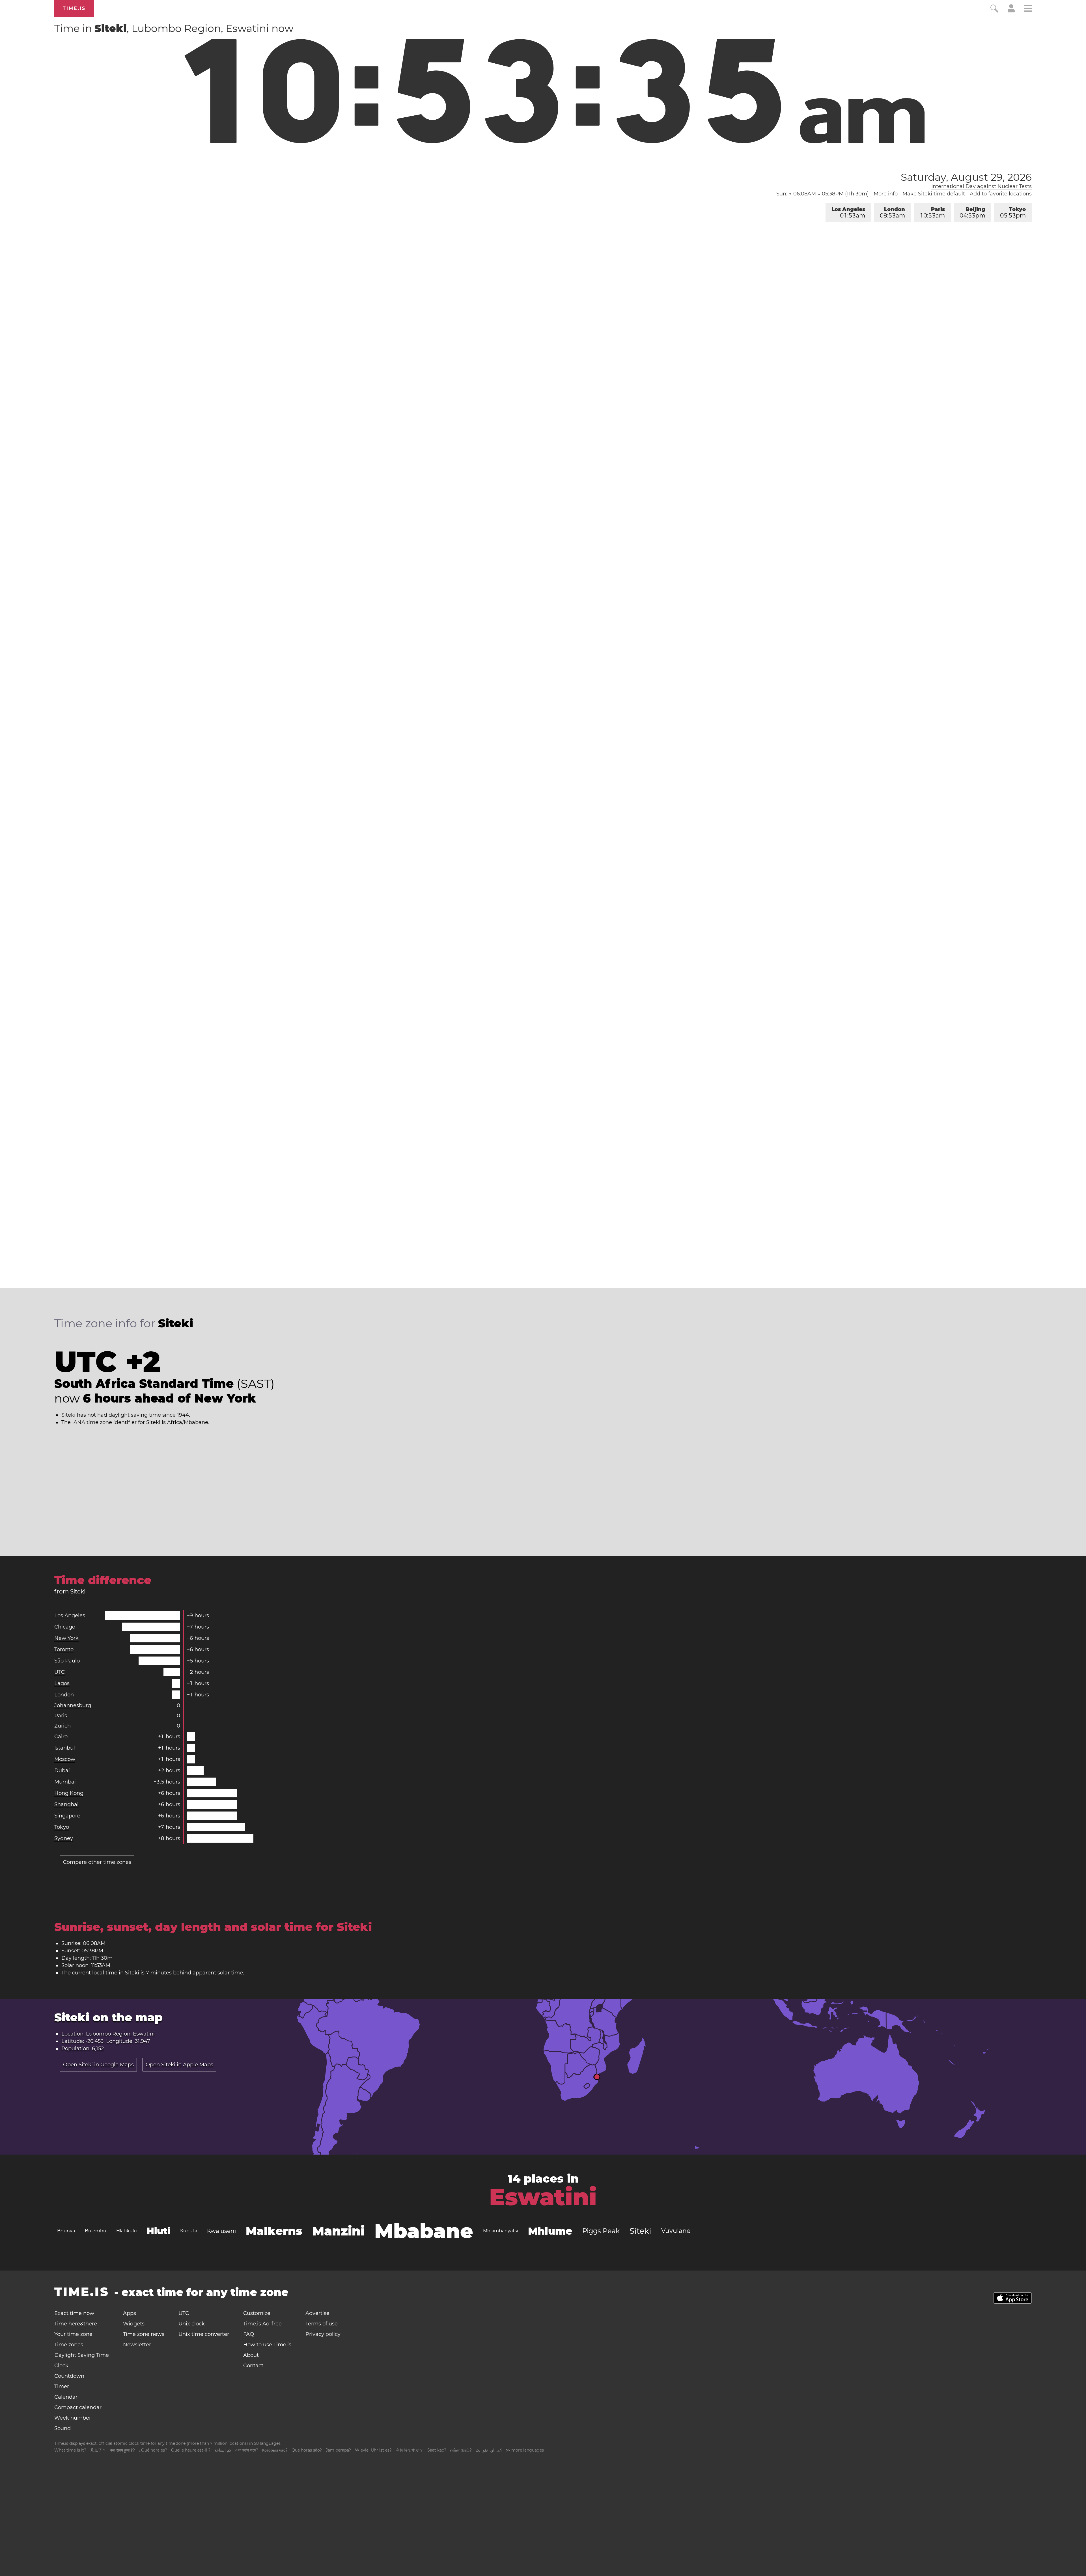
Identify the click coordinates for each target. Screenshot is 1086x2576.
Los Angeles (848, 213)
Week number (73, 2418)
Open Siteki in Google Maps (98, 2065)
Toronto (64, 1649)
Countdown (69, 2376)
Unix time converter (204, 2334)
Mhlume (550, 2231)
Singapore (67, 1816)
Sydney (64, 1838)
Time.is (74, 8)
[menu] (1028, 9)
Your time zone (73, 2334)
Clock (61, 2366)
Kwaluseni (221, 2231)
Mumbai (65, 1782)
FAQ (249, 2334)
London (892, 213)
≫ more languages (525, 2450)
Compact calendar (78, 2407)
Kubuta (189, 2231)
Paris (933, 213)
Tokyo (1013, 213)
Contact (253, 2366)
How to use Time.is (267, 2345)
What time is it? (70, 2450)
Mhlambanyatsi (501, 2231)
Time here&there (76, 2324)
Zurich (63, 1726)
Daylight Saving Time (82, 2355)
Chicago (65, 1627)
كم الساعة (223, 2450)
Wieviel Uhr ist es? (373, 2450)
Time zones (69, 2345)
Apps (130, 2313)
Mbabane (424, 2231)
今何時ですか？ (410, 2450)
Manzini (338, 2231)
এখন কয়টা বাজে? (247, 2450)
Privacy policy (323, 2334)
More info (886, 194)
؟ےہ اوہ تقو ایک (489, 2450)
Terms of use (322, 2324)
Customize (257, 2313)
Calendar (66, 2397)
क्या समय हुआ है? (122, 2450)
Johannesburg (73, 1705)
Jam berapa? (338, 2450)
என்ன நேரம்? (461, 2450)
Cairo (61, 1737)
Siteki (640, 2231)
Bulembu (96, 2231)
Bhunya (66, 2231)
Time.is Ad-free (262, 2324)
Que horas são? (307, 2450)
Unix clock (192, 2324)
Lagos (62, 1683)
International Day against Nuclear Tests (982, 186)
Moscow (65, 1759)
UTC (60, 1672)
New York (66, 1638)
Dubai (62, 1771)
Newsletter (137, 2345)
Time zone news (144, 2334)
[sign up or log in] (1011, 11)
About (251, 2355)
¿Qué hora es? (153, 2450)
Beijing (972, 213)
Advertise (317, 2313)
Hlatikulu (127, 2231)
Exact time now (74, 2313)
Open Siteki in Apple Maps (179, 2065)
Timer (62, 2387)
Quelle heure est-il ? (191, 2450)
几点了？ (98, 2450)
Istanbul (65, 1748)
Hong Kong (69, 1793)
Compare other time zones (97, 1862)
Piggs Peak (601, 2231)
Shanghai (66, 1804)
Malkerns (274, 2231)
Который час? (275, 2450)
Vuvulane (676, 2231)
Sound (63, 2428)
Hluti (159, 2231)
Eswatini (543, 2197)
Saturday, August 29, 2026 (966, 177)
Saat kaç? (437, 2450)
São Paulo (67, 1661)
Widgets (134, 2324)
